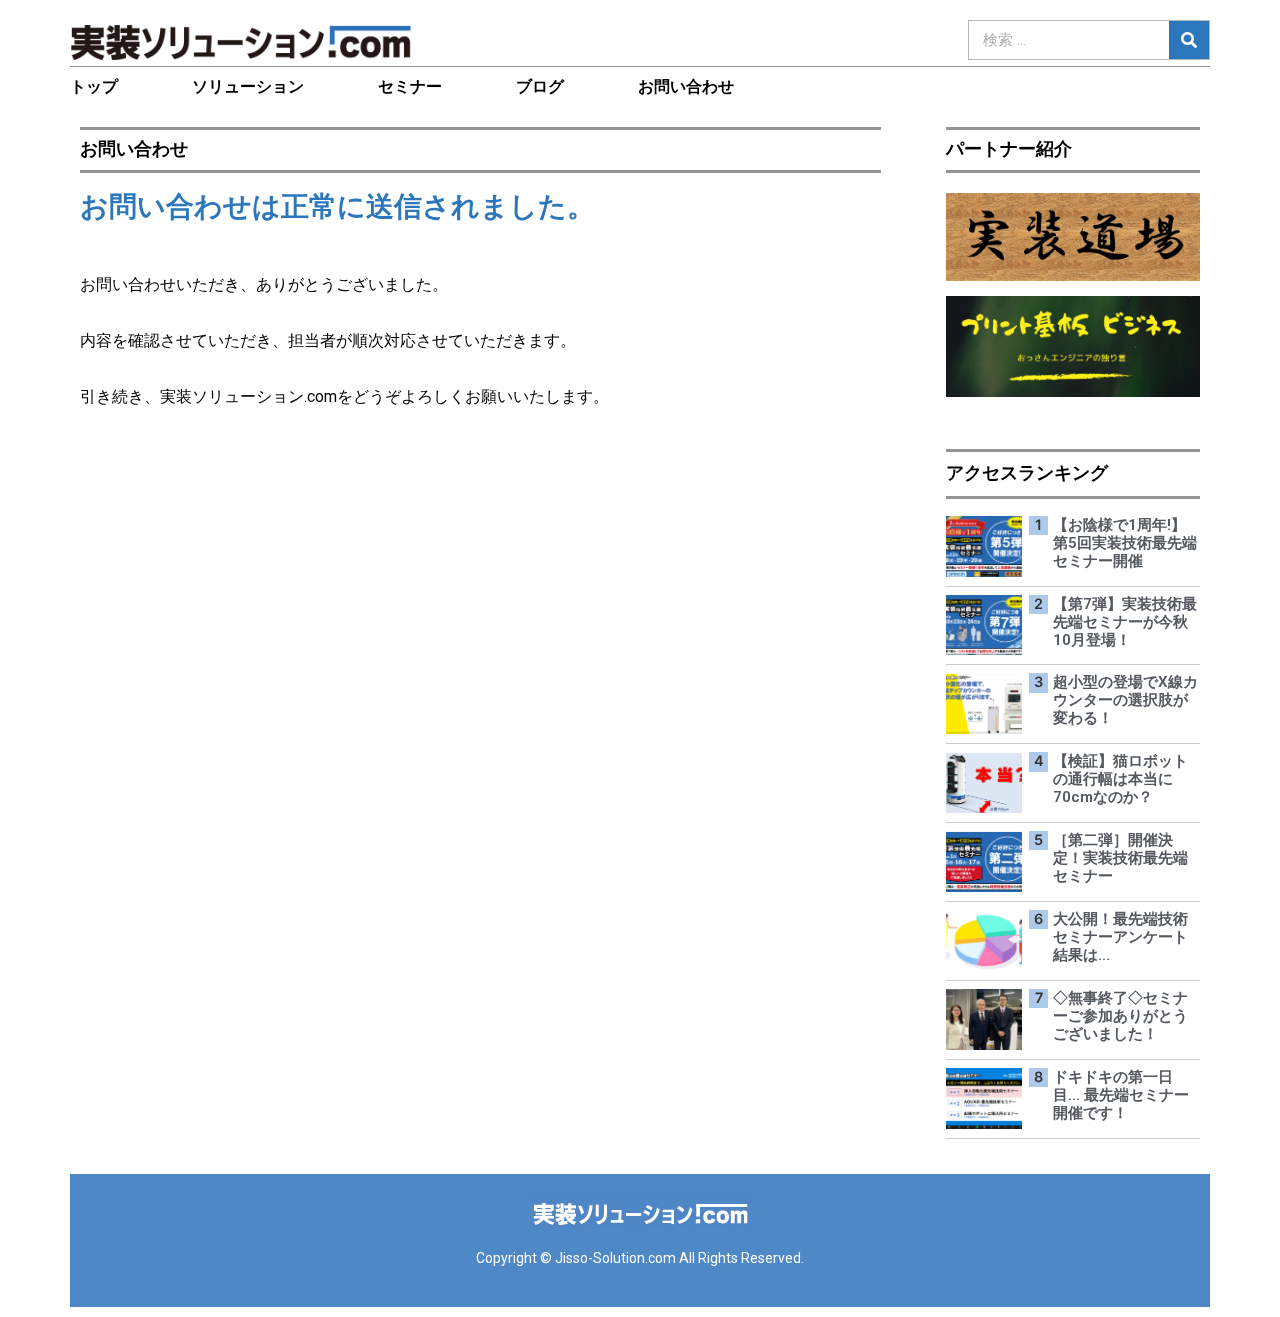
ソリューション (248, 86)
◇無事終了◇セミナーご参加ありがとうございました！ (1120, 1016)
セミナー (410, 86)
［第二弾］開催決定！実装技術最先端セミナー (1120, 858)
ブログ (540, 86)
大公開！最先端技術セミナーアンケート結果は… (1120, 937)
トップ (94, 86)
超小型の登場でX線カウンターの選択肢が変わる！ (1125, 700)
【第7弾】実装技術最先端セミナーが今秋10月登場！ (1125, 622)
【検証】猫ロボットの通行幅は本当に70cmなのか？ (1120, 779)
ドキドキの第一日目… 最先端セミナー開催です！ (1121, 1095)
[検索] (1189, 40)
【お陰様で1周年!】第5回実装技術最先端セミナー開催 (1125, 543)
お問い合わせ (686, 86)
